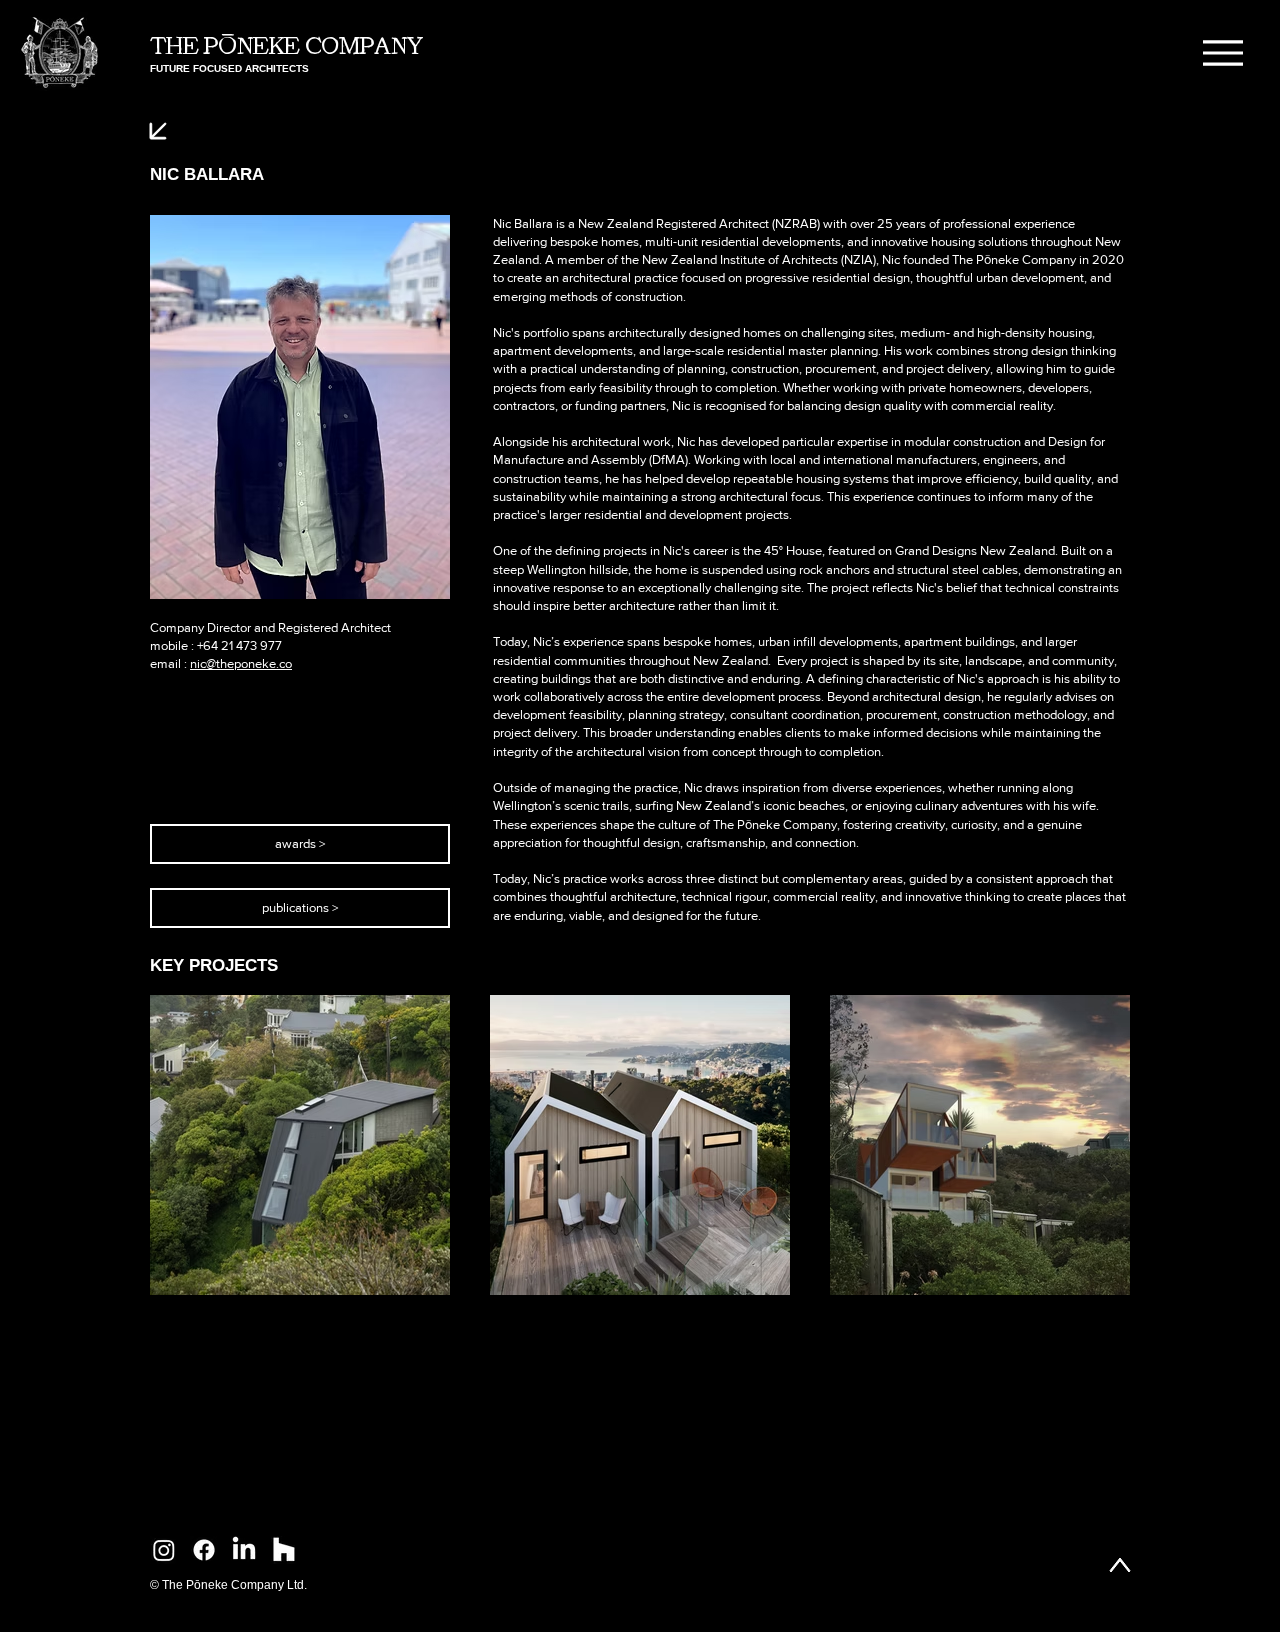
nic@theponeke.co (241, 663)
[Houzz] (284, 1550)
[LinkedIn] (244, 1550)
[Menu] (1222, 52)
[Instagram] (164, 1550)
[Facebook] (204, 1550)
